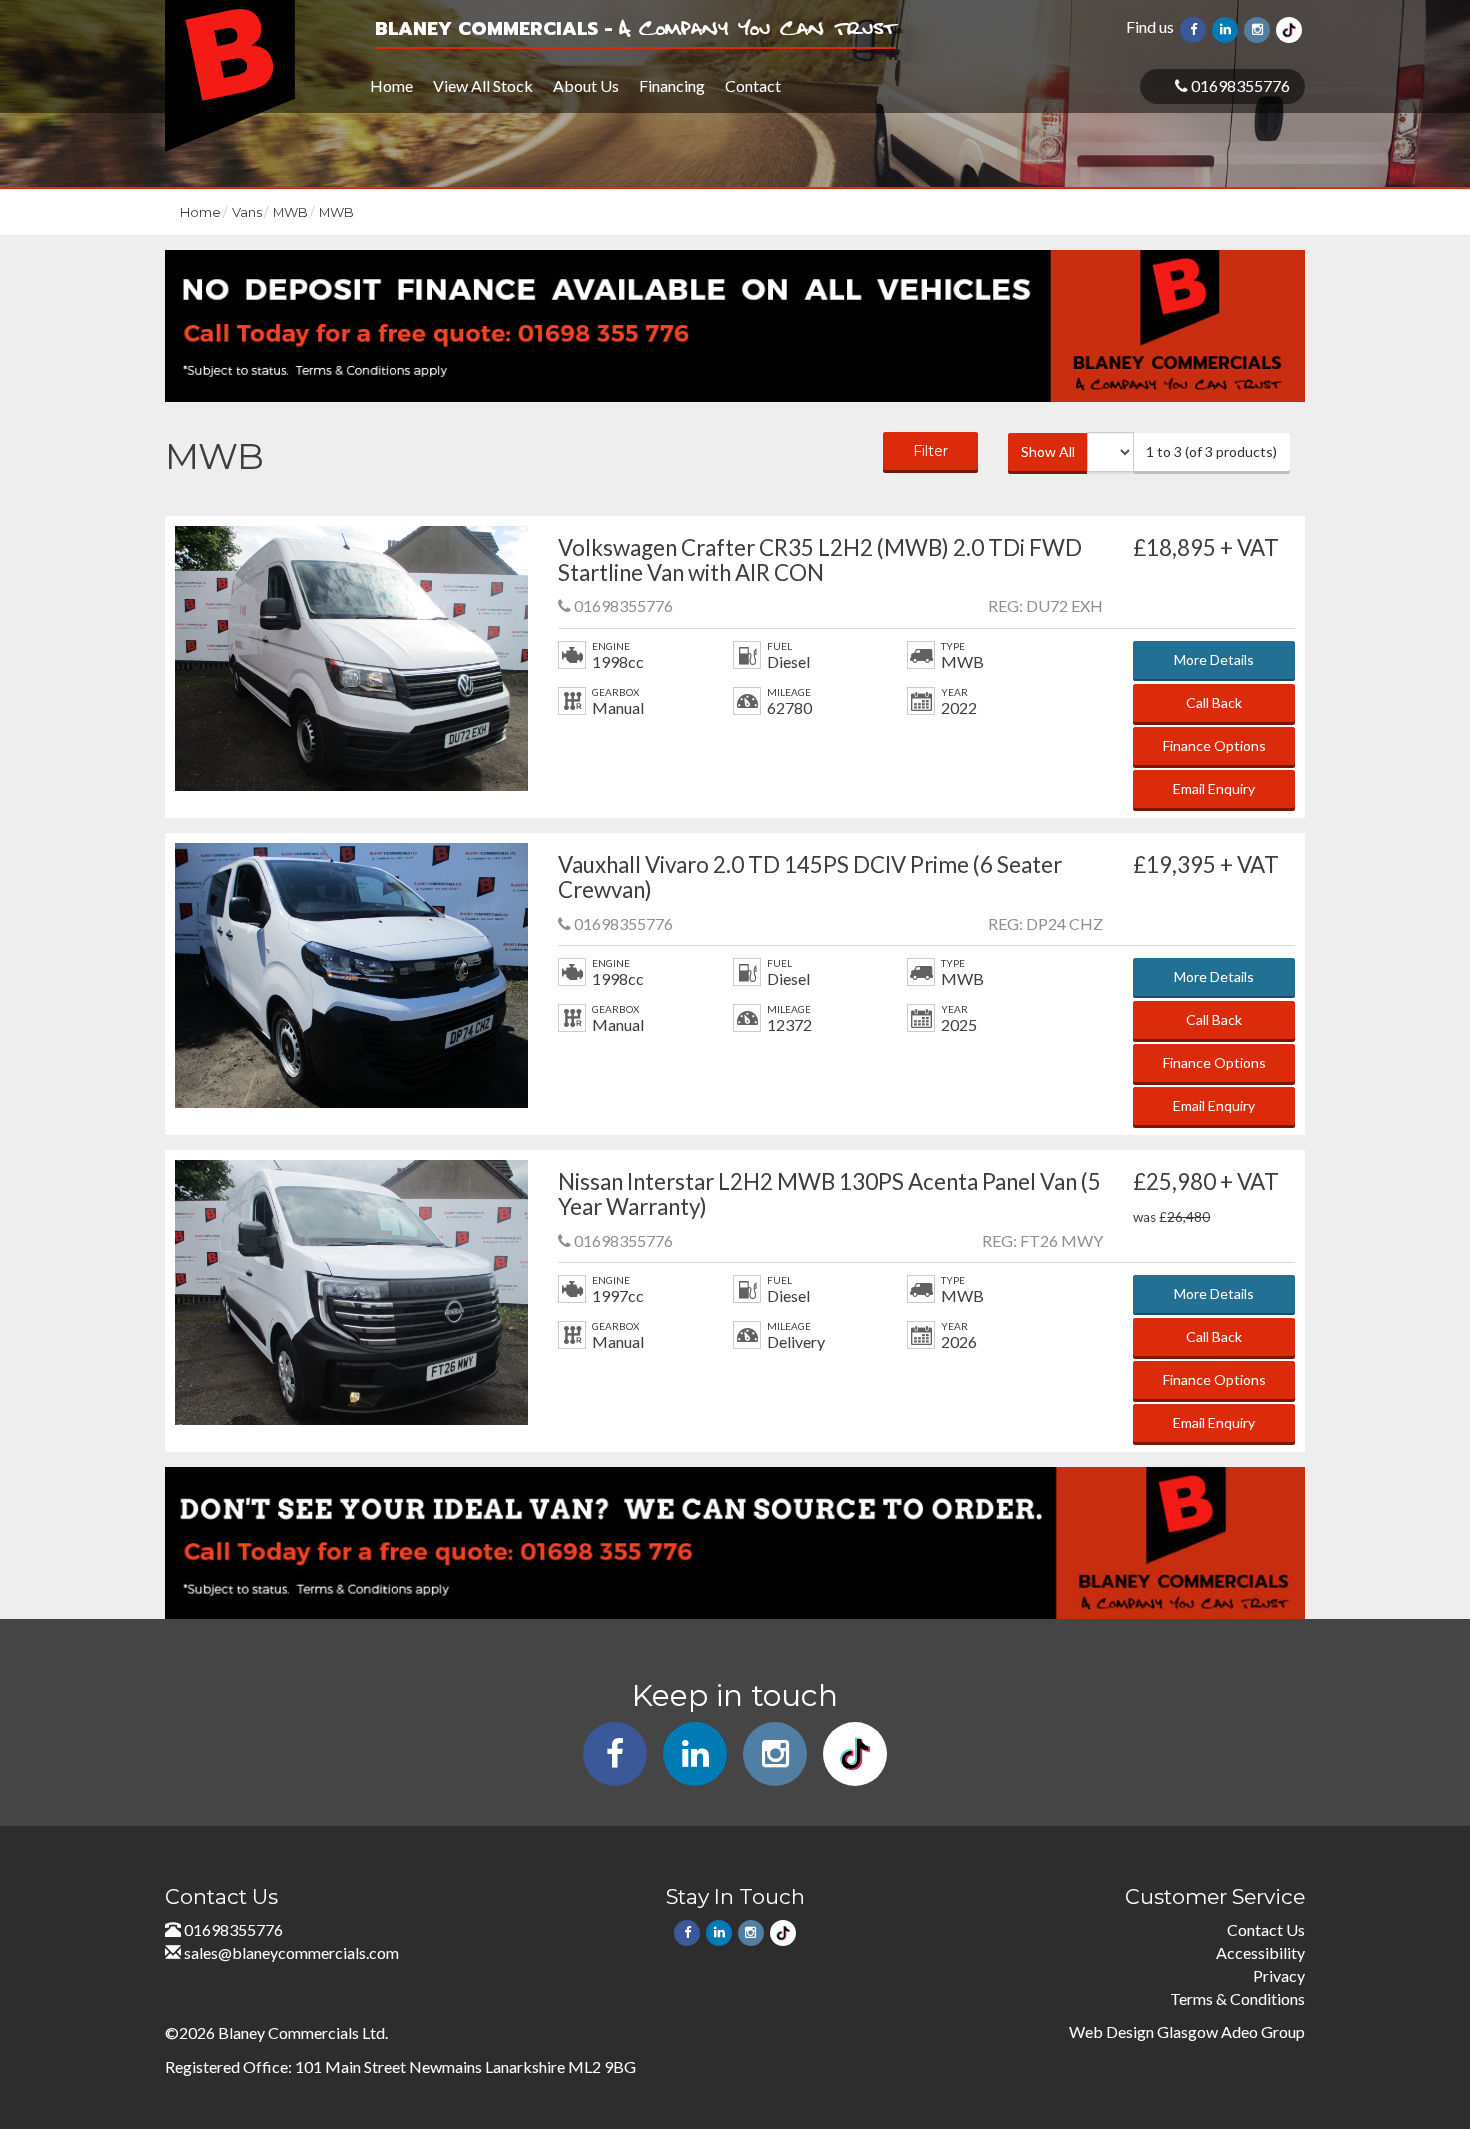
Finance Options (1214, 745)
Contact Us (1266, 1929)
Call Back (1214, 702)
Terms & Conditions (1237, 1998)
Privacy (1279, 1975)
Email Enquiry (1214, 788)
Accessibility (1260, 1952)
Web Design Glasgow (1143, 2031)
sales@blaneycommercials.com (291, 1952)
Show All (1048, 451)
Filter (930, 451)
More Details (1214, 659)
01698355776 (1239, 85)
